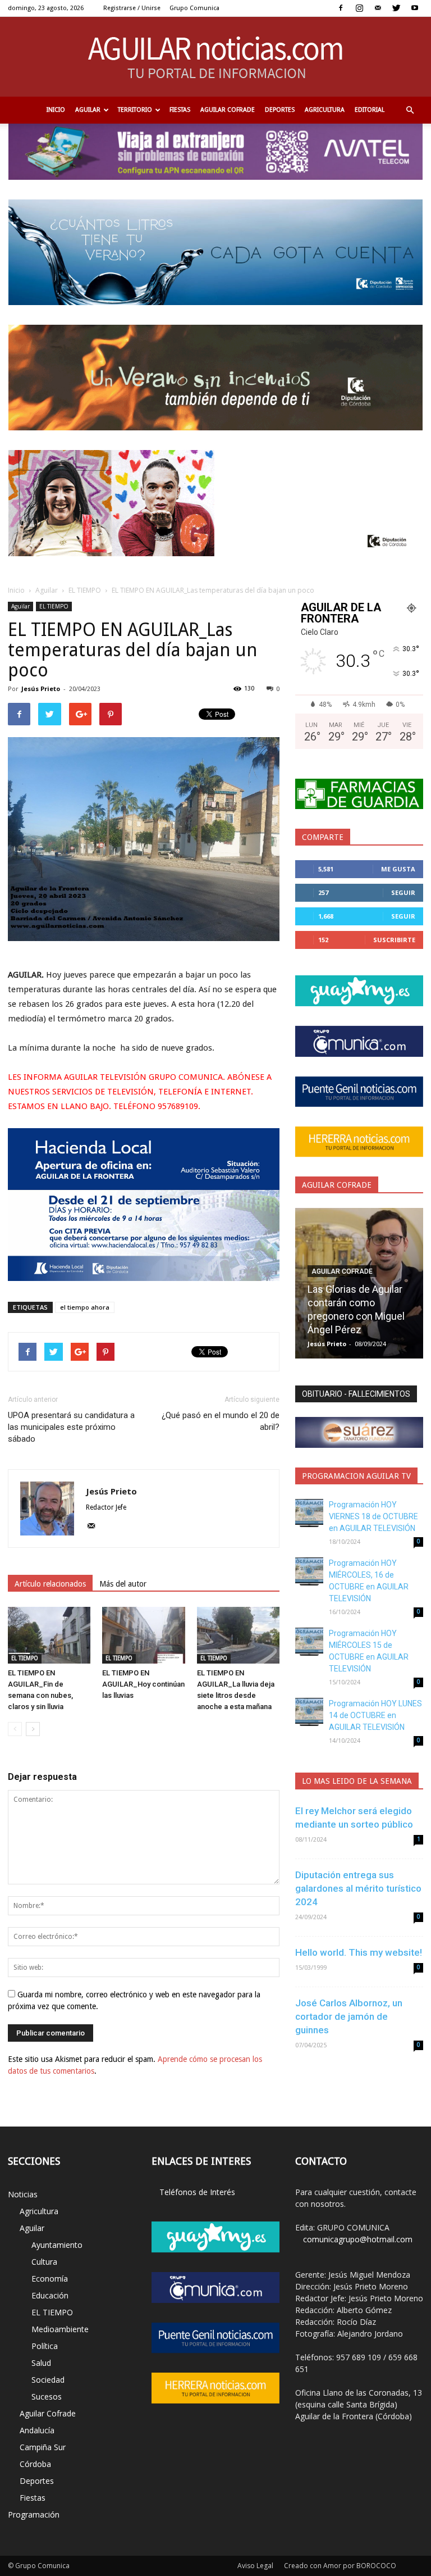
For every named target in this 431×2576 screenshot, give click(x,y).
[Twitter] (396, 8)
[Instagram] (359, 8)
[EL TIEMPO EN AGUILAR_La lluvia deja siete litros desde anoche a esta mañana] (238, 1635)
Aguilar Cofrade (228, 110)
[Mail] (378, 8)
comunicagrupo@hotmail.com (358, 2239)
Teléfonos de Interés (197, 2192)
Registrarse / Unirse (132, 8)
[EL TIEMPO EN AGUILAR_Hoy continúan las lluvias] (143, 1635)
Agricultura (325, 110)
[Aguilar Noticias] (216, 57)
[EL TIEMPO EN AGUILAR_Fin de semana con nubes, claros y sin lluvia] (49, 1635)
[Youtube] (415, 8)
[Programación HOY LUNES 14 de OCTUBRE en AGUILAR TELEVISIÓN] (309, 1712)
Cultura (44, 2262)
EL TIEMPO (85, 590)
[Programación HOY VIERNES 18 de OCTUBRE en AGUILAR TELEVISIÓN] (309, 1513)
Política (45, 2346)
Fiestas (180, 110)
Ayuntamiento (57, 2245)
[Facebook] (341, 8)
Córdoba (35, 2464)
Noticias (23, 2194)
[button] (410, 110)
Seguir (403, 892)
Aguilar (88, 110)
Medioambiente (60, 2329)
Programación (34, 2514)
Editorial (370, 110)
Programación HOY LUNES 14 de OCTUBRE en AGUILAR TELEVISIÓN (375, 1715)
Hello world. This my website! (359, 1952)
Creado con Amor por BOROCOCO (340, 2566)
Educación (50, 2295)
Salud (41, 2363)
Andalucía (37, 2430)
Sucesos (47, 2396)
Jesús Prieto (41, 689)
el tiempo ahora (85, 1307)
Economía (50, 2279)
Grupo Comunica (194, 8)
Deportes (280, 110)
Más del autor (123, 1584)
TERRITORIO (135, 110)
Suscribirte (394, 940)
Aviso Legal (255, 2566)
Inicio (56, 110)
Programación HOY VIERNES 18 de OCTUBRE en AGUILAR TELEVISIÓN (373, 1516)
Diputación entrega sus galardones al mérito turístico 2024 (358, 1888)
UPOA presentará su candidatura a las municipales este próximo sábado (71, 1427)
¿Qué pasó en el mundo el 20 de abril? (221, 1421)
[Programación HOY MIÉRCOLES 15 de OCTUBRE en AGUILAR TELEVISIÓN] (309, 1642)
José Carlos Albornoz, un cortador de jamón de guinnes (349, 2016)
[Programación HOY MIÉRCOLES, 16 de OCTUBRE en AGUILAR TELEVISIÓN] (309, 1571)
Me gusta (398, 869)
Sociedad (48, 2380)
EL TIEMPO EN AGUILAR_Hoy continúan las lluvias (143, 1684)
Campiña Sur (43, 2447)
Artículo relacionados (50, 1584)
